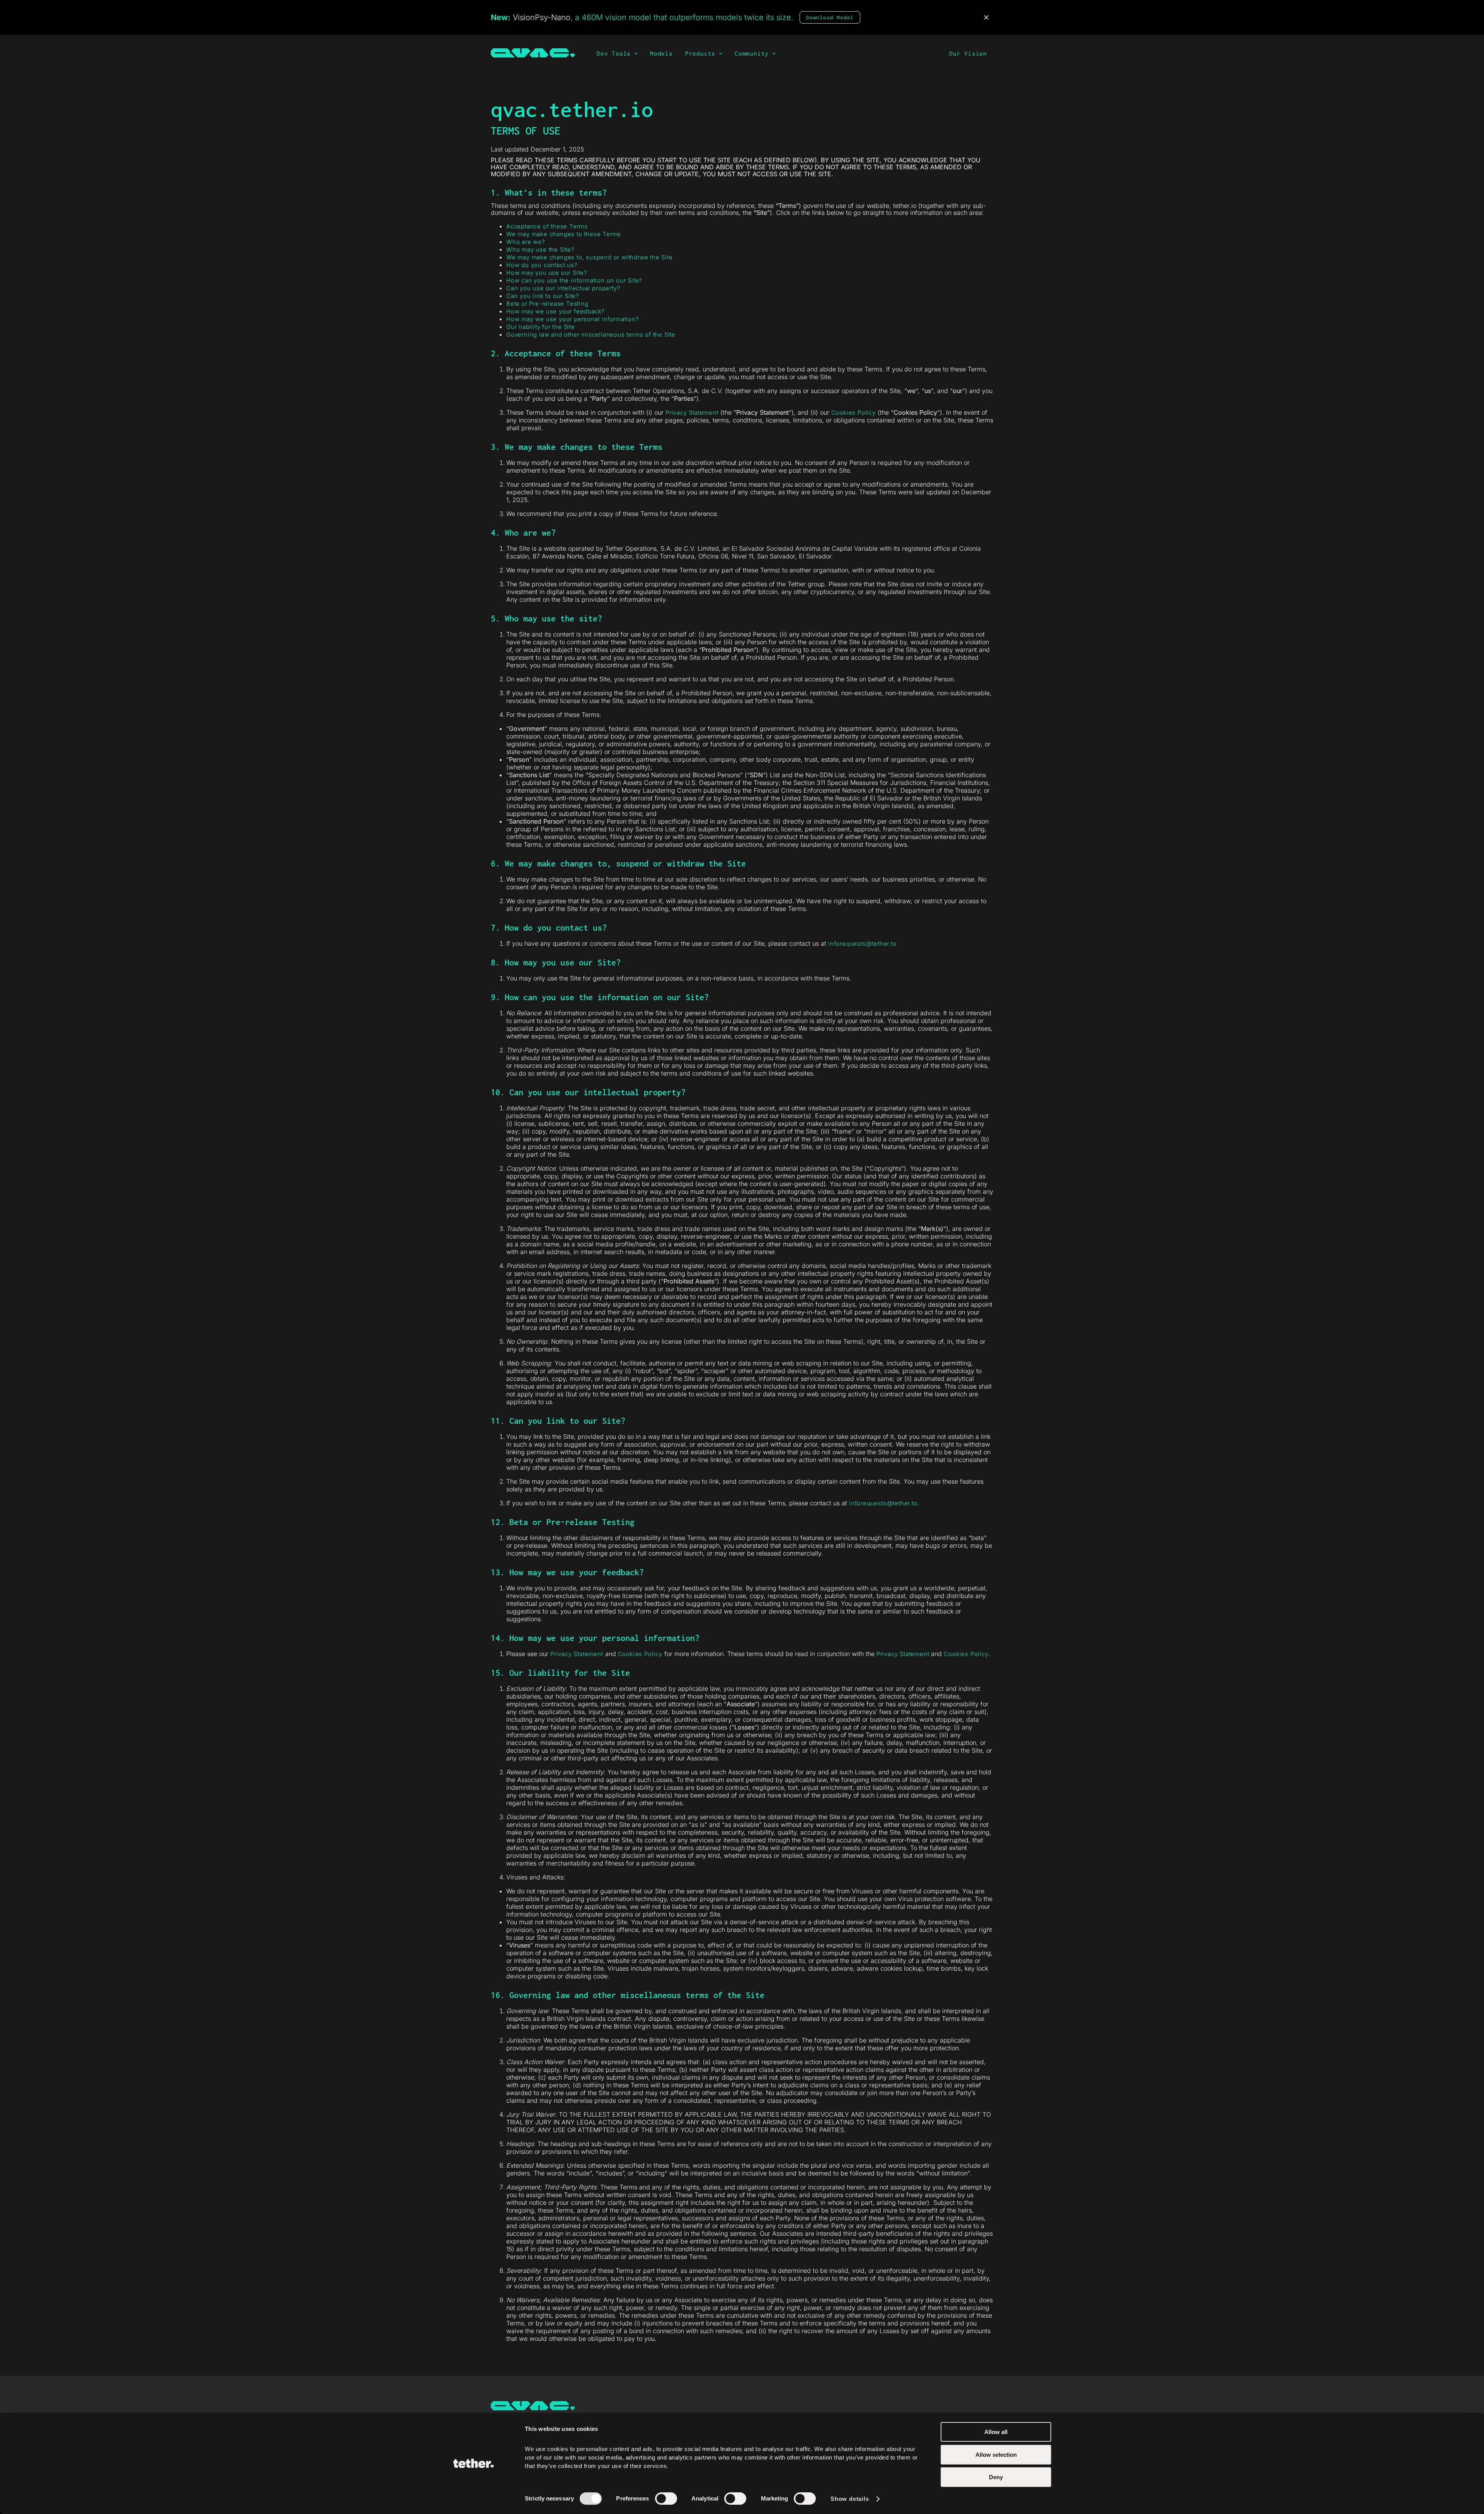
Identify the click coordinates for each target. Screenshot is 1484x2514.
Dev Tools (616, 53)
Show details (850, 2499)
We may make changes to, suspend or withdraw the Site (590, 257)
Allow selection (996, 2454)
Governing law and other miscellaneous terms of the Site (591, 334)
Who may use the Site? (540, 249)
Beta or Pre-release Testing (547, 304)
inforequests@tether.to (862, 944)
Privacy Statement (692, 413)
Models (661, 53)
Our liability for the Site (541, 327)
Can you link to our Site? (543, 296)
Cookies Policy (853, 413)
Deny (996, 2477)
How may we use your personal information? (573, 319)
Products (702, 53)
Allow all (996, 2432)
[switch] (666, 2499)
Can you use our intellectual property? (563, 288)
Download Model (830, 17)
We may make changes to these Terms (564, 234)
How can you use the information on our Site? (574, 280)
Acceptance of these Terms (547, 226)
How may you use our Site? (547, 273)
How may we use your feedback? (556, 311)
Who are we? (526, 242)
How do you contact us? (542, 265)
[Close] (986, 17)
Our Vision (968, 53)
